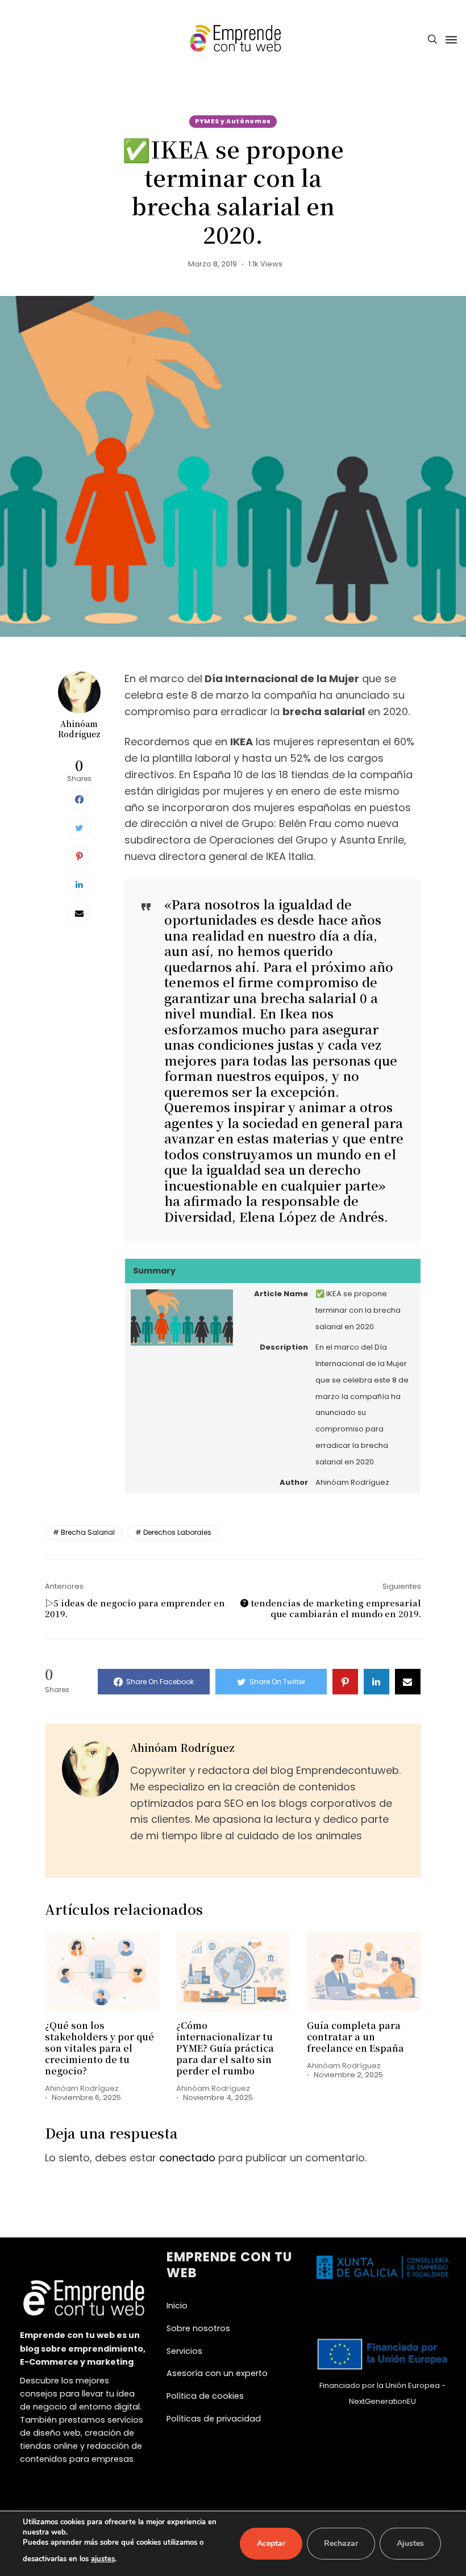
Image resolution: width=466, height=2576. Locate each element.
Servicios (184, 2351)
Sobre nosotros (198, 2328)
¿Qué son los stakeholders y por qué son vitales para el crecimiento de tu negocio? (99, 2048)
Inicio (177, 2306)
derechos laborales (177, 1532)
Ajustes (410, 2543)
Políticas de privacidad (214, 2419)
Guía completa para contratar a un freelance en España (355, 2037)
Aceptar (271, 2543)
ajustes (103, 2559)
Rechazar (341, 2543)
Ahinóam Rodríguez (79, 729)
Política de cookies (205, 2396)
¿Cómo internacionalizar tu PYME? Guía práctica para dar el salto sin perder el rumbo (225, 2048)
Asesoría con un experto (217, 2373)
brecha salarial (88, 1532)
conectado (187, 2158)
